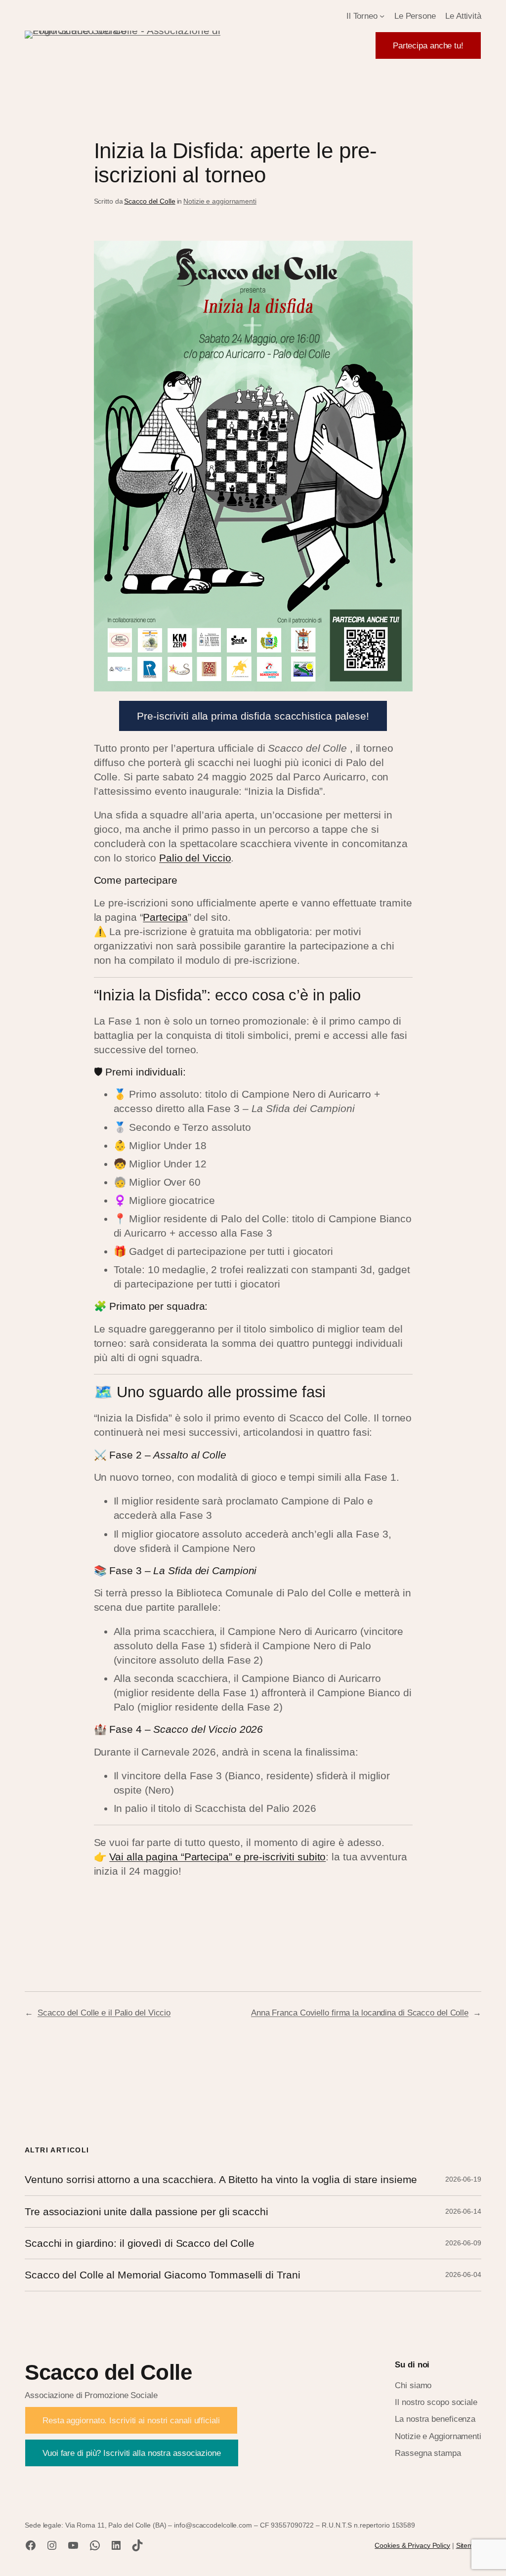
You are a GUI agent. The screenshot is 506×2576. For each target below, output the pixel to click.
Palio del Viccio (195, 858)
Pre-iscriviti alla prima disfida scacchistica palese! (253, 716)
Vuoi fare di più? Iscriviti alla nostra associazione (132, 2453)
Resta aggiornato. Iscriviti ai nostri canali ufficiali (131, 2420)
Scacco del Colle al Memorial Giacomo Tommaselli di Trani (162, 2275)
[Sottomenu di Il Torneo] (382, 16)
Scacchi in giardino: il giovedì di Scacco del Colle (140, 2243)
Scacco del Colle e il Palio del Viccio (104, 2013)
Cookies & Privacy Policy (412, 2545)
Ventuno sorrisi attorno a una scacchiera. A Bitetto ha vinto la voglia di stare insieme (221, 2179)
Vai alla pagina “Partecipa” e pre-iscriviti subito (217, 1857)
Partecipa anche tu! (428, 45)
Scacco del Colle (149, 201)
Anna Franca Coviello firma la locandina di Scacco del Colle (360, 2013)
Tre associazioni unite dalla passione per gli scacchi (147, 2211)
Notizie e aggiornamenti (220, 201)
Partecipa (165, 917)
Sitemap (469, 2545)
